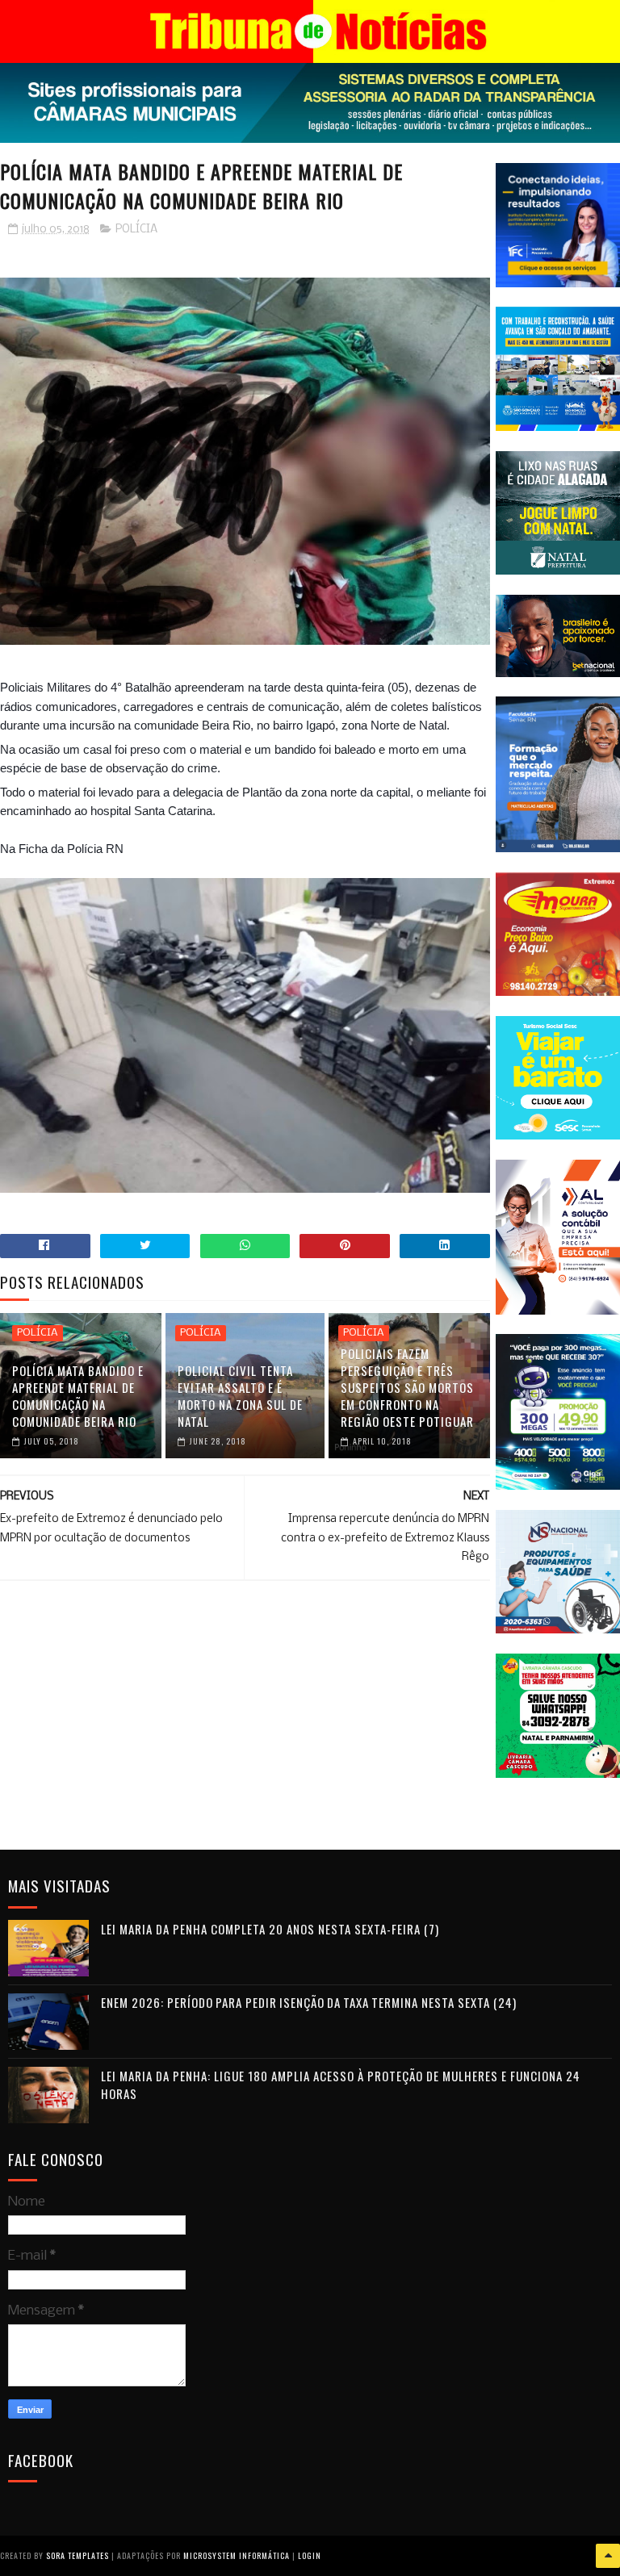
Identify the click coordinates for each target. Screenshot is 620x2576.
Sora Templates (77, 2555)
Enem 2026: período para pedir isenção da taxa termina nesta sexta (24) (309, 2002)
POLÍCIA (136, 230)
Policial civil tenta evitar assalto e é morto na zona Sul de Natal (240, 1396)
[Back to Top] (608, 2556)
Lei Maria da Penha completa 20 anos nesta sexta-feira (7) (270, 1929)
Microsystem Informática (237, 2555)
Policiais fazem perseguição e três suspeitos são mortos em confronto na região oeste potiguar (407, 1387)
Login (310, 2555)
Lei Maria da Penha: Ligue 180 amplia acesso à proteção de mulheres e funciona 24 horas (341, 2085)
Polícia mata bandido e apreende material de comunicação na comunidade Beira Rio (78, 1396)
